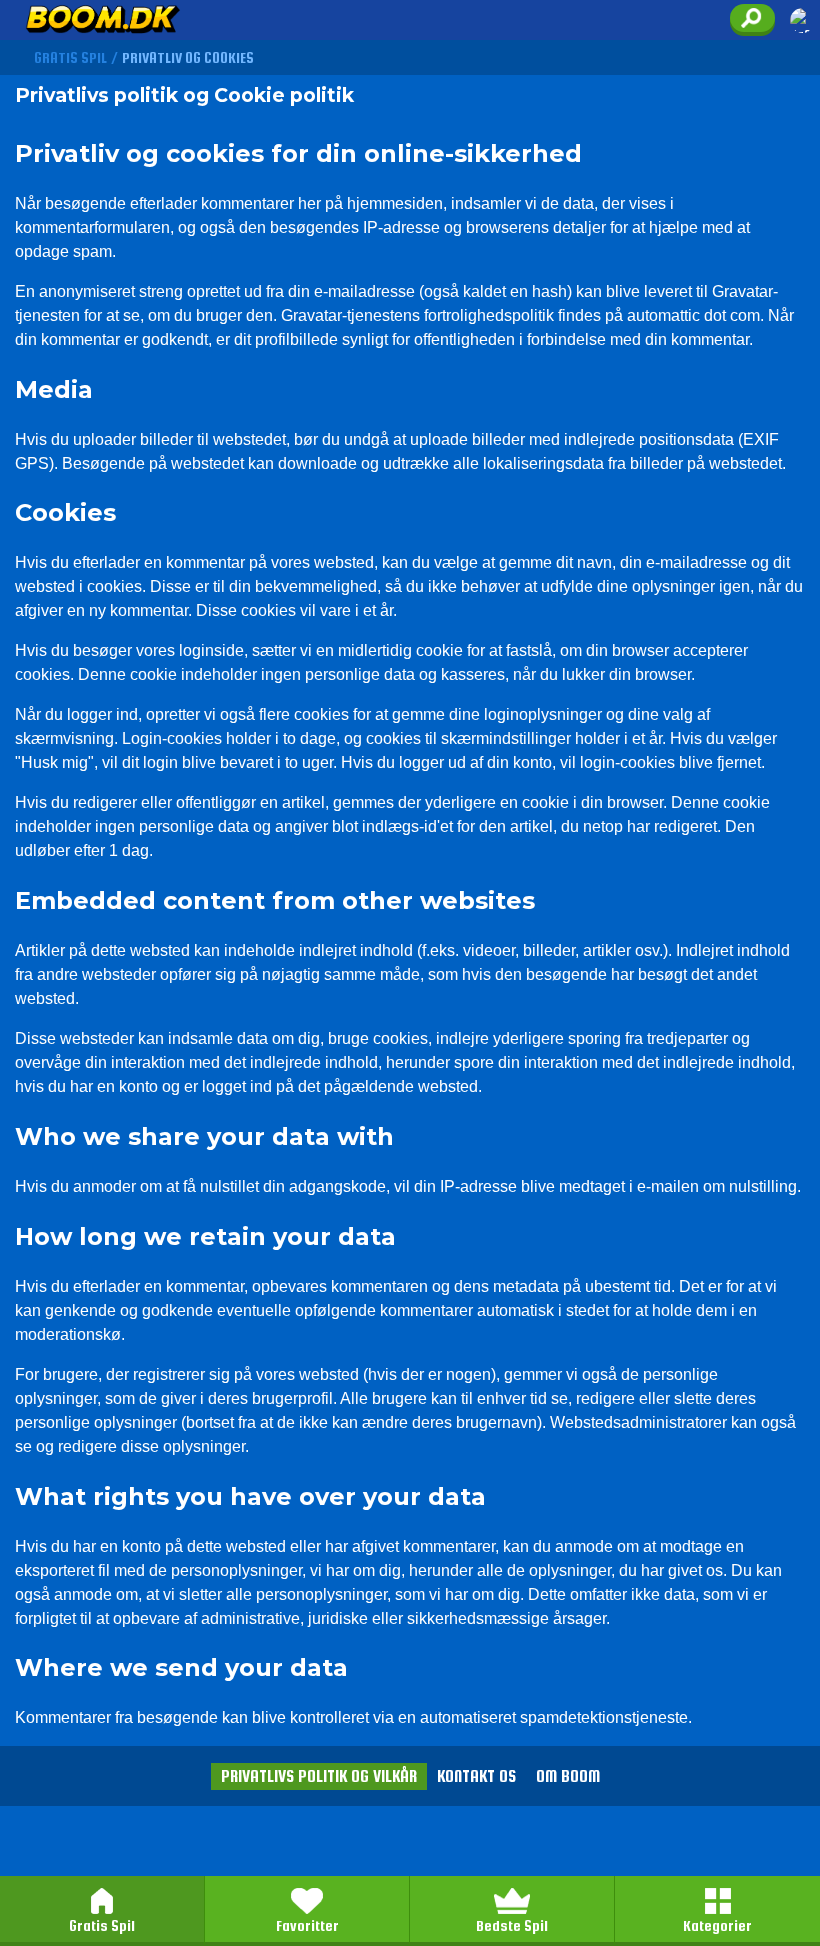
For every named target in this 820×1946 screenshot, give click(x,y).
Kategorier (717, 1925)
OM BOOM (568, 1776)
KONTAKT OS (476, 1776)
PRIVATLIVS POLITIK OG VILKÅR (319, 1776)
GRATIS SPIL (70, 57)
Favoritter (307, 1925)
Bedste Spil (512, 1925)
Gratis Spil (102, 1925)
